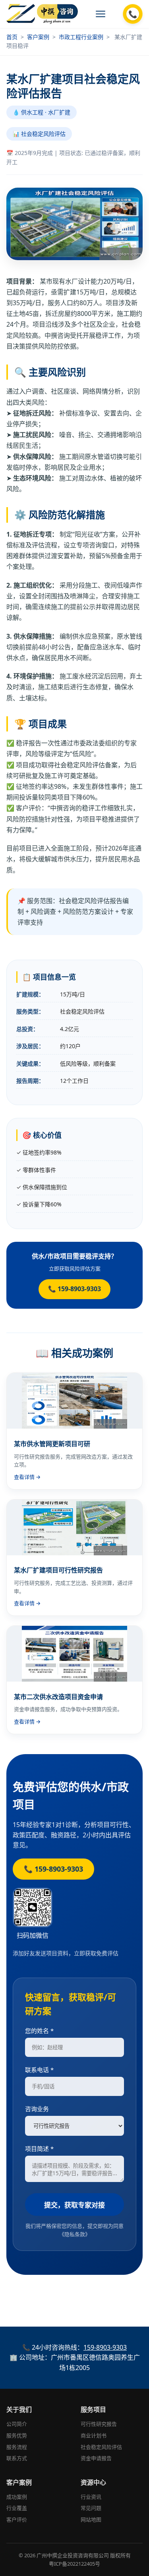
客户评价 (17, 2519)
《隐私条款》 (75, 2234)
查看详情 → (27, 1477)
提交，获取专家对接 (74, 2205)
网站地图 (91, 2519)
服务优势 (17, 2435)
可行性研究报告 (99, 2424)
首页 (12, 37)
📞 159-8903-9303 (74, 1289)
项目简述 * (39, 2149)
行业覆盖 (17, 2508)
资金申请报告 (96, 2458)
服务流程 (17, 2447)
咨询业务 (37, 2109)
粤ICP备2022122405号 (74, 2564)
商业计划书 (94, 2435)
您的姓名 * (39, 2031)
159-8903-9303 (105, 2347)
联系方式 (17, 2458)
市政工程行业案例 (81, 37)
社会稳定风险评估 (101, 2447)
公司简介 (17, 2424)
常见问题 (91, 2508)
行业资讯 (91, 2497)
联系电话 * (39, 2070)
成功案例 (17, 2497)
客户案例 (38, 37)
